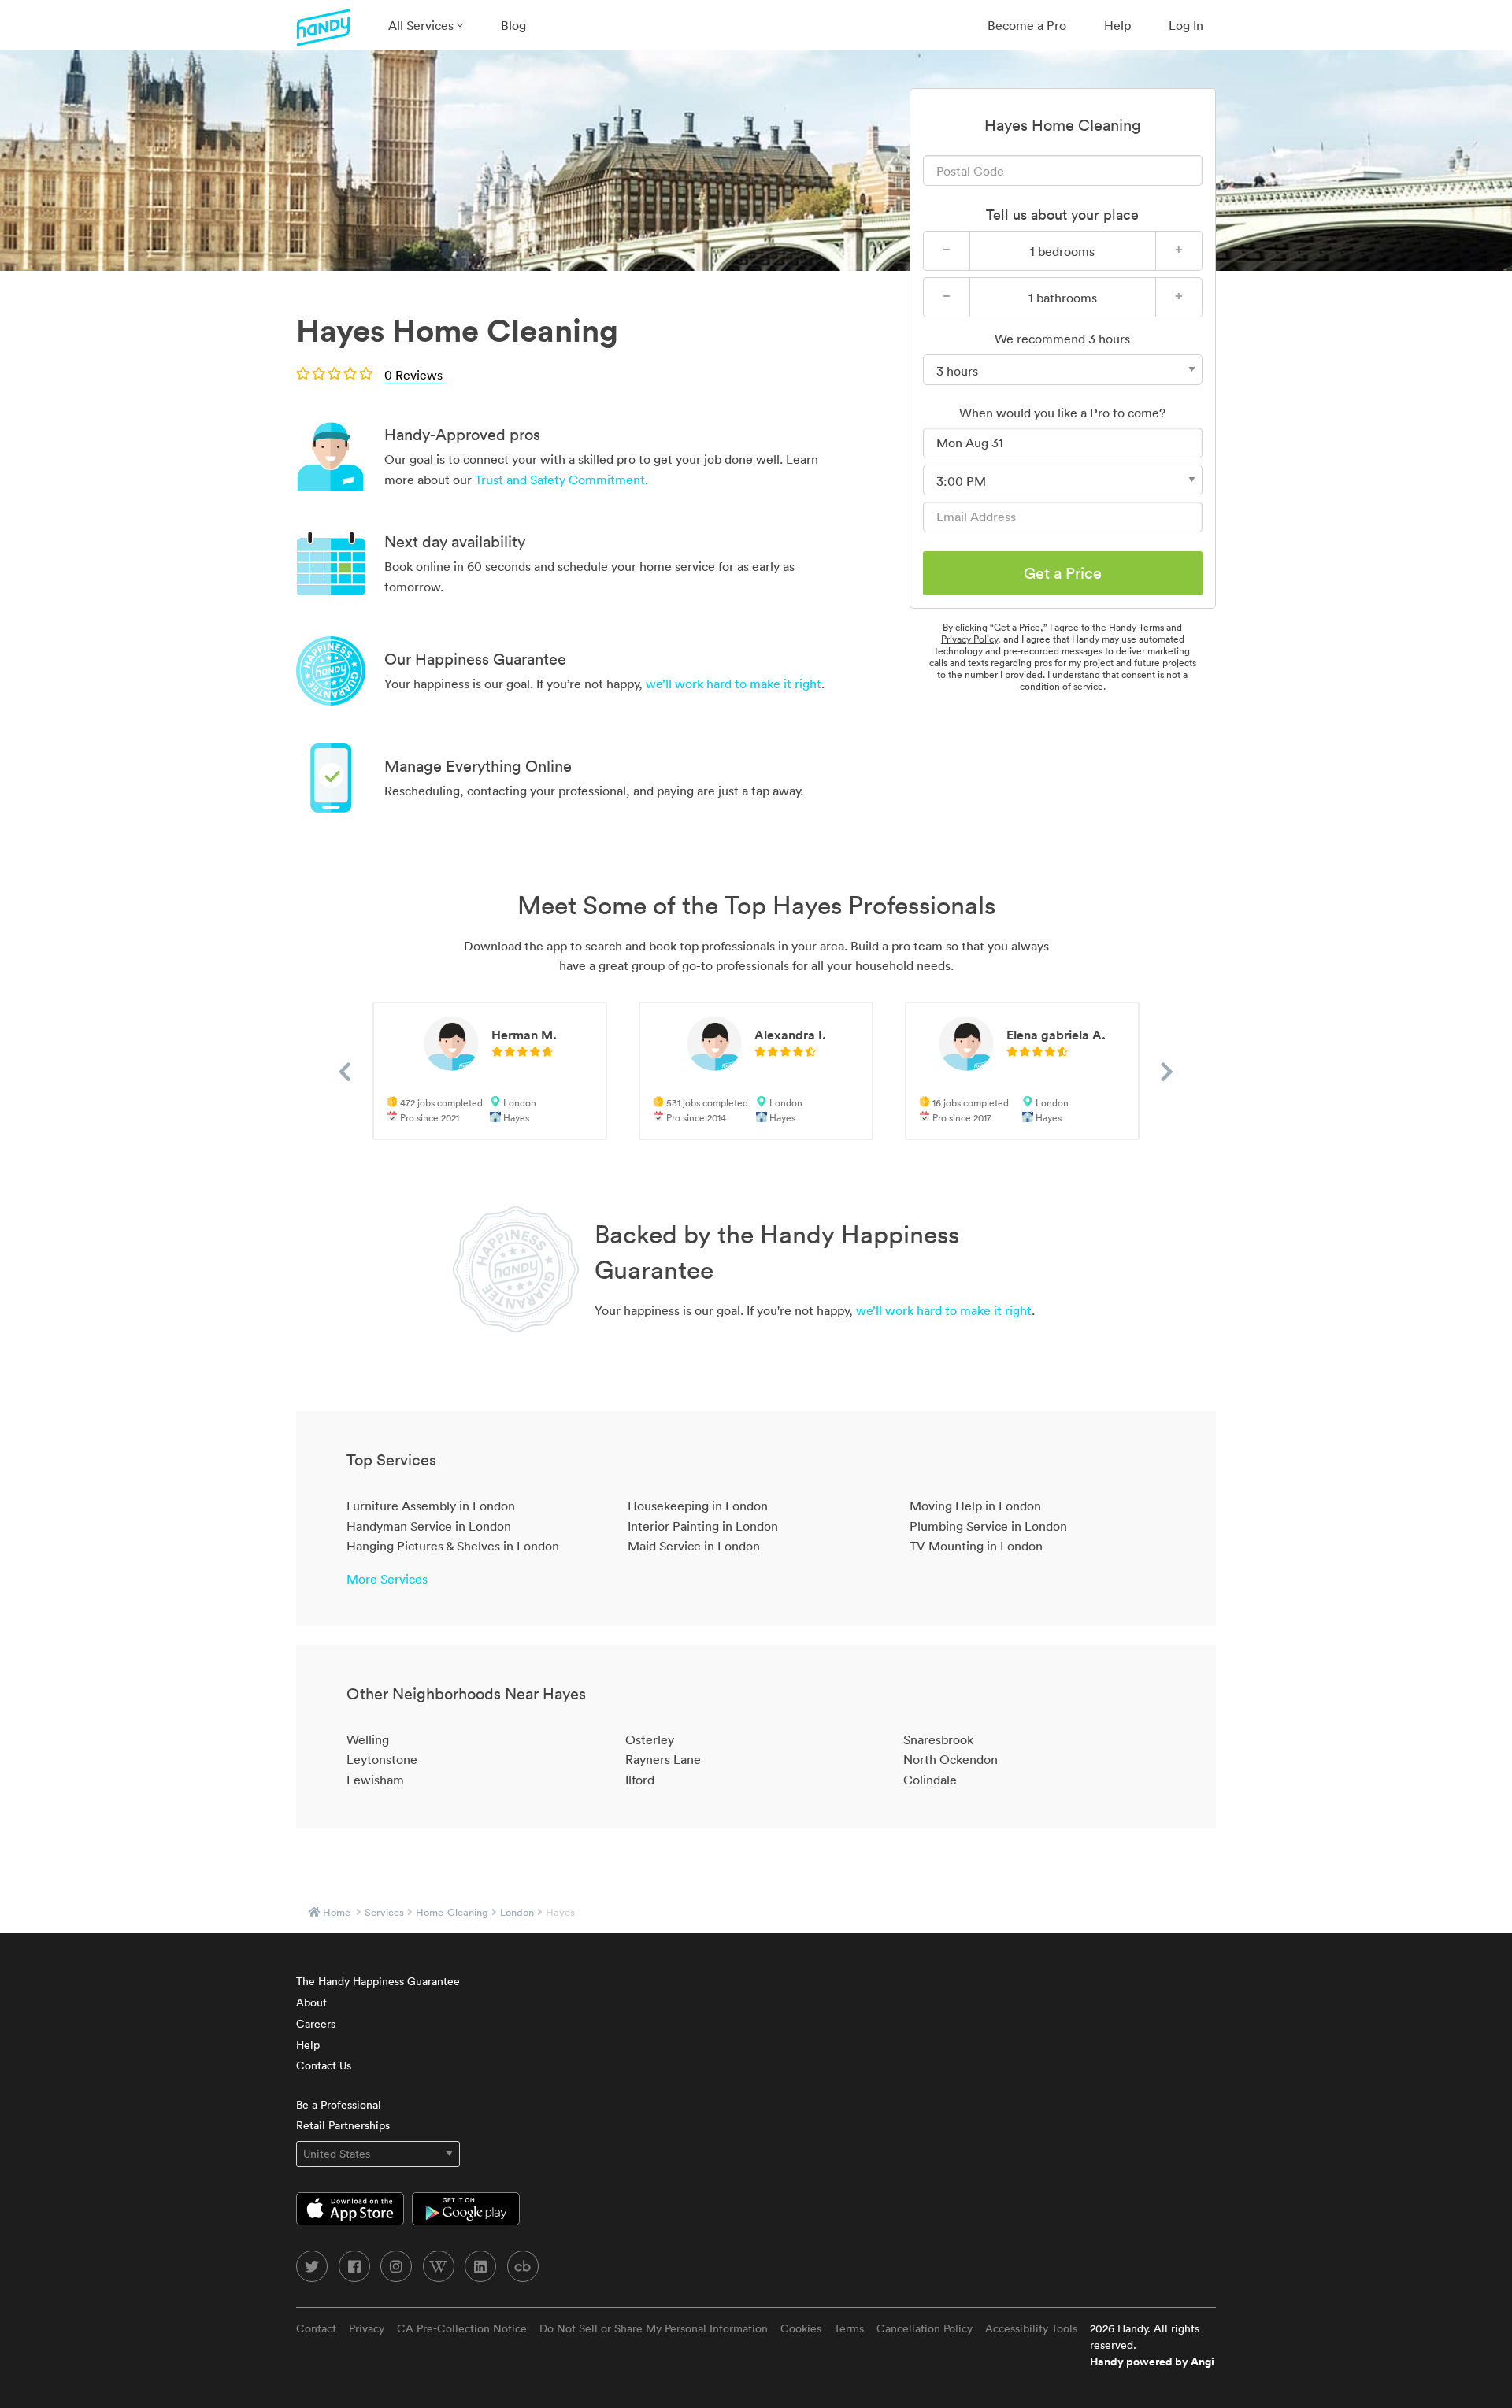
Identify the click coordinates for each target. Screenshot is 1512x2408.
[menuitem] (426, 25)
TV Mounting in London (976, 1546)
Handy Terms (1136, 627)
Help (1117, 25)
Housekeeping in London (698, 1506)
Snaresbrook (938, 1739)
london (517, 1912)
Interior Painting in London (703, 1526)
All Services (422, 25)
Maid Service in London (694, 1546)
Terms (849, 2328)
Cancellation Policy (925, 2328)
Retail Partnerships (343, 2125)
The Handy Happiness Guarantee (378, 1981)
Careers (316, 2024)
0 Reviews (413, 375)
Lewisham (375, 1780)
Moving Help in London (975, 1506)
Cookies (801, 2328)
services (384, 1912)
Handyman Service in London (429, 1526)
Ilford (640, 1780)
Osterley (650, 1739)
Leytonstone (382, 1759)
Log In (1186, 25)
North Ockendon (951, 1759)
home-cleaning (452, 1912)
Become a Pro (1027, 25)
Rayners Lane (663, 1759)
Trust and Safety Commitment (560, 480)
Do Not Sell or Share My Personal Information (654, 2328)
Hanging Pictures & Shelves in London (453, 1546)
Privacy (367, 2328)
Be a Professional (339, 2105)
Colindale (930, 1780)
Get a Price (1063, 573)
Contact (316, 2328)
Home (337, 1912)
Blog (513, 25)
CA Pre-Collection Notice (462, 2328)
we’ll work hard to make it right (734, 684)
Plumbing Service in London (988, 1526)
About (311, 2002)
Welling (368, 1739)
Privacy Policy (969, 639)
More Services (387, 1579)
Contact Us (324, 2065)
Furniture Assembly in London (431, 1506)
